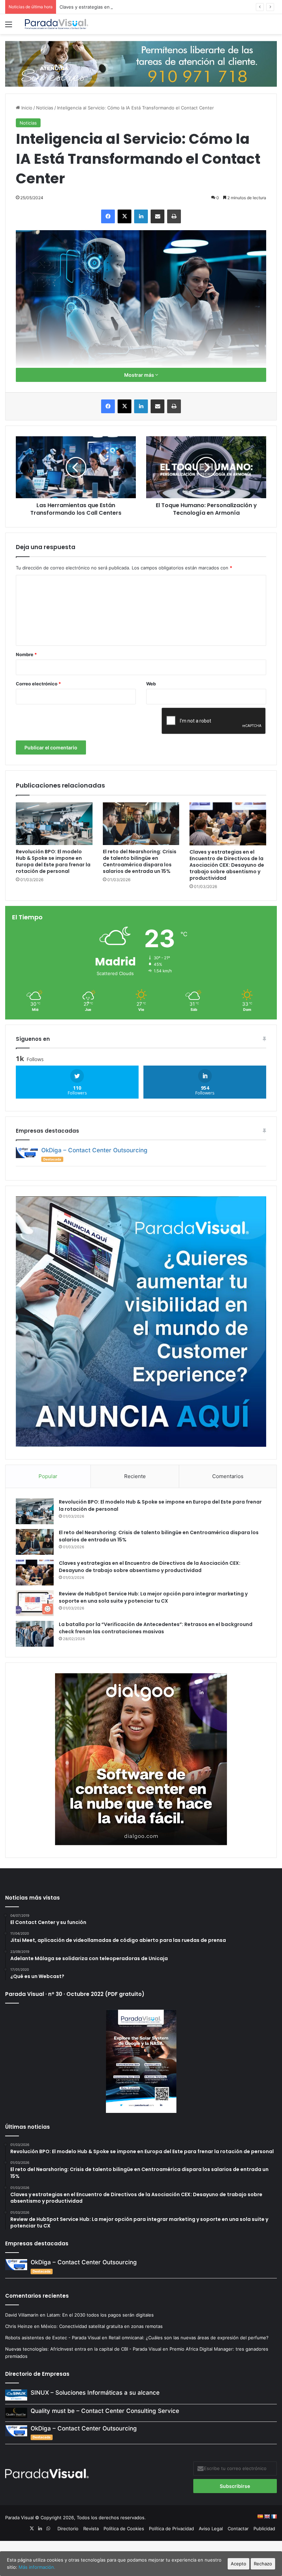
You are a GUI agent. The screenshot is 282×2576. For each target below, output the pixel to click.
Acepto (238, 2564)
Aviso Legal (211, 2529)
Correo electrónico (38, 684)
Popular (48, 1476)
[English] (267, 2516)
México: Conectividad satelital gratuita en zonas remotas (102, 2326)
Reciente (135, 1476)
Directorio (68, 2529)
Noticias (45, 108)
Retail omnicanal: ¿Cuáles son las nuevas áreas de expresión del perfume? (189, 2338)
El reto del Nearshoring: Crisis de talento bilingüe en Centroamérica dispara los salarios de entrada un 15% (140, 861)
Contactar (238, 2529)
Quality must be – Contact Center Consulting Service (105, 2411)
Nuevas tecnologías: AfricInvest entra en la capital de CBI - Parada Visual (83, 2349)
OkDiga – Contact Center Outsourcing (94, 1150)
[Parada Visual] (57, 24)
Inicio (26, 108)
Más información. (37, 2567)
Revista (91, 2529)
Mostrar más (140, 375)
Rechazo (263, 2564)
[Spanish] (260, 2516)
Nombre (26, 654)
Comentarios (228, 1476)
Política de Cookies (124, 2529)
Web (151, 684)
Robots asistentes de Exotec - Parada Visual (53, 2338)
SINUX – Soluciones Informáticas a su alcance (95, 2393)
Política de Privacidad (171, 2529)
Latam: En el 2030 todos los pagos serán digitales (101, 2315)
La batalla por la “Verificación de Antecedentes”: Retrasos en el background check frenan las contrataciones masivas (156, 1628)
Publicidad (264, 2529)
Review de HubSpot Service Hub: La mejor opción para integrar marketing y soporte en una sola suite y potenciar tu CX (153, 1597)
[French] (274, 2516)
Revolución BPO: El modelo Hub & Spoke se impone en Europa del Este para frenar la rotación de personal (53, 861)
